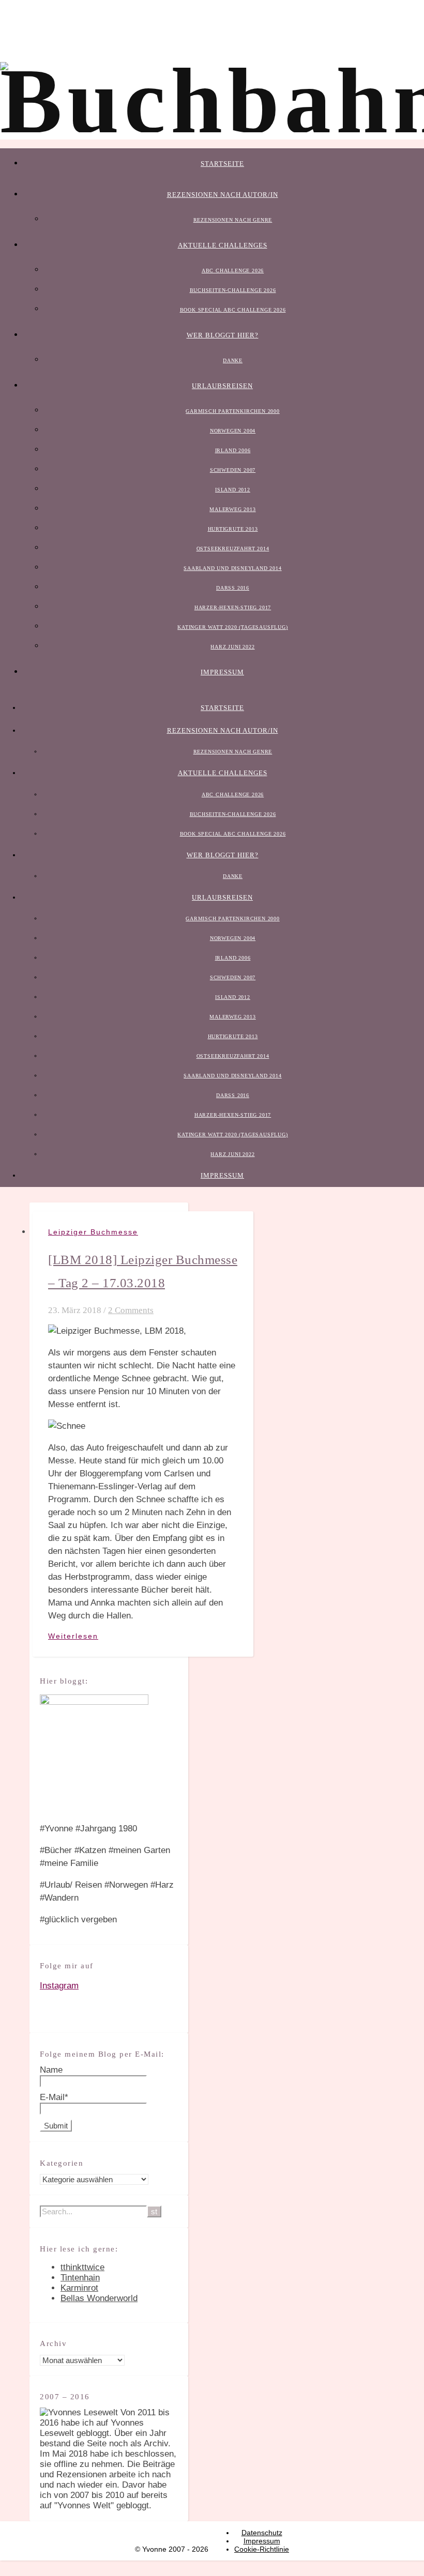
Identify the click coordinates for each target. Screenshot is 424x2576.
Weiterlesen (73, 1636)
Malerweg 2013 (232, 509)
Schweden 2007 (233, 470)
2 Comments (131, 1310)
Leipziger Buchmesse (93, 1232)
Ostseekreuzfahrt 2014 (233, 549)
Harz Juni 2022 (232, 647)
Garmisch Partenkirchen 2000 (233, 411)
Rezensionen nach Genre (233, 220)
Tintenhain (80, 2278)
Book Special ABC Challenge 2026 (233, 310)
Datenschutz (262, 2533)
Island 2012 (233, 490)
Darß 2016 (233, 588)
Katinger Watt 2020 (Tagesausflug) (232, 627)
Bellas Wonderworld (99, 2298)
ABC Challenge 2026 (233, 271)
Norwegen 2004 (233, 431)
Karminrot (79, 2288)
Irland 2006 (233, 450)
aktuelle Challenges (223, 245)
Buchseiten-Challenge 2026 (233, 290)
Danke (233, 360)
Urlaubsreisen (222, 386)
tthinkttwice (82, 2267)
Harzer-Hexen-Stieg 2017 (233, 607)
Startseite (222, 164)
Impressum (222, 672)
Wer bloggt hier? (223, 335)
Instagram (59, 1986)
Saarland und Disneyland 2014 (232, 568)
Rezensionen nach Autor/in (223, 195)
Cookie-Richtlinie (262, 2549)
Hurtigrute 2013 (233, 529)
